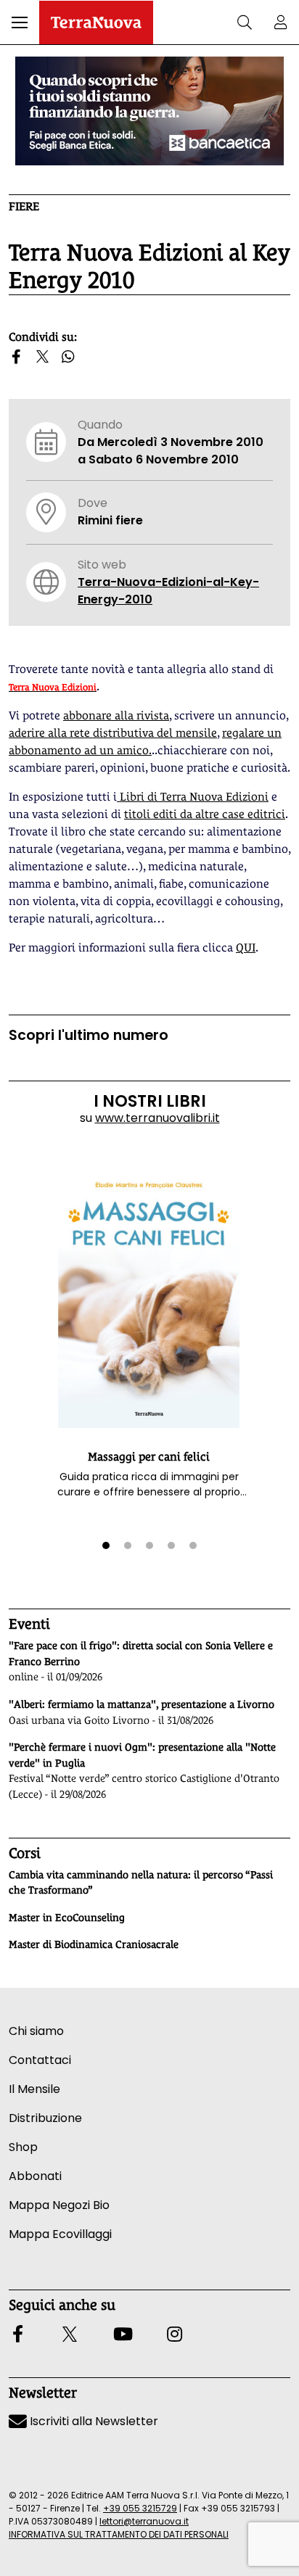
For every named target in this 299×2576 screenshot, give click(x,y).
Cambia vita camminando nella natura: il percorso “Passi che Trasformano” (141, 1883)
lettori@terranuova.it (144, 2521)
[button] (20, 22)
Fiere (24, 206)
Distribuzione (45, 2118)
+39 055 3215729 (140, 2508)
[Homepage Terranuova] (96, 22)
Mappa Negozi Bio (59, 2205)
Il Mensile (34, 2089)
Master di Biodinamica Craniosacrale (94, 1944)
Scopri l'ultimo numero (89, 1035)
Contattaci (40, 2060)
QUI (246, 948)
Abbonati (35, 2176)
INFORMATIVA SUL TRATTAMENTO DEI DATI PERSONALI (119, 2534)
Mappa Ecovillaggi (60, 2234)
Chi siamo (36, 2031)
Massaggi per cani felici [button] (149, 1457)
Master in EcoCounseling (67, 1917)
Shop (23, 2147)
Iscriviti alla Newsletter (93, 2421)
